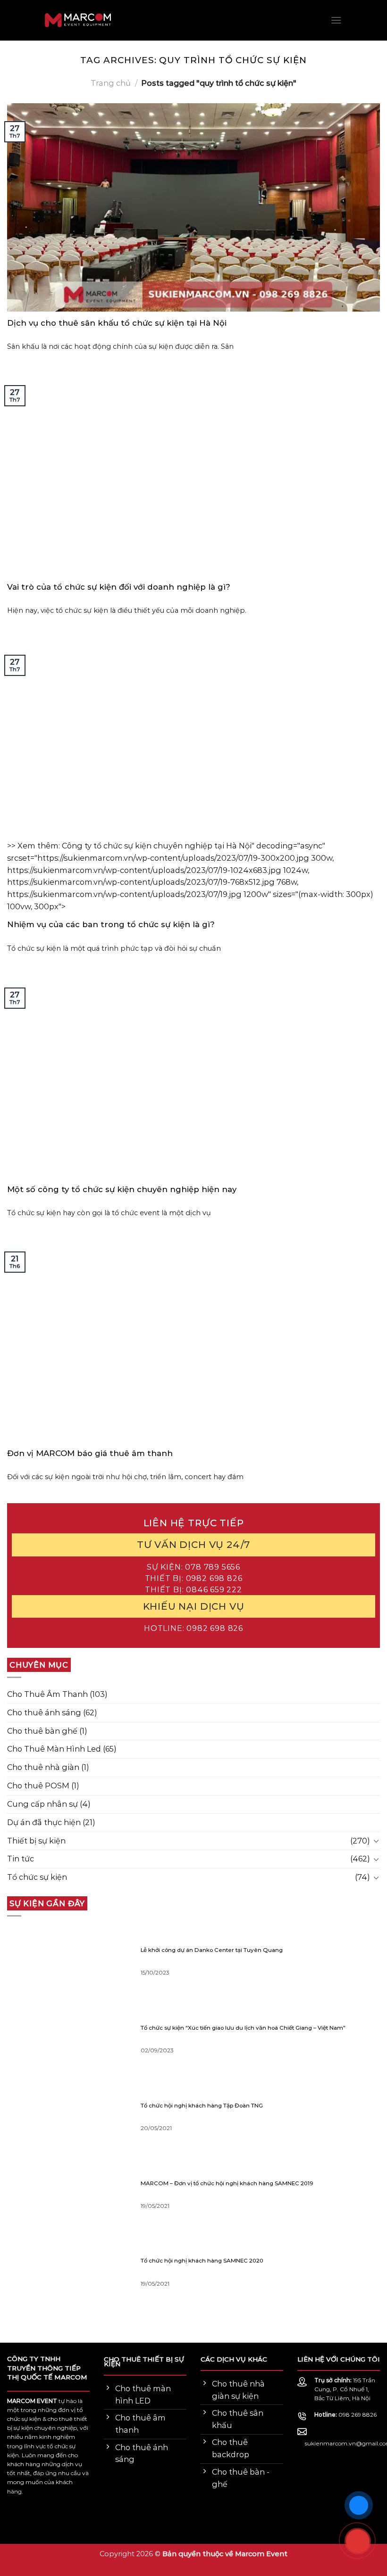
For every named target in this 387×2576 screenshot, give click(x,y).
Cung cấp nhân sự (42, 1803)
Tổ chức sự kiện (37, 1877)
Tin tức (21, 1859)
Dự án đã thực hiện (44, 1822)
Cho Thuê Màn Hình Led (54, 1749)
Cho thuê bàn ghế (42, 1730)
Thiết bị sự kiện (36, 1840)
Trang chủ (111, 83)
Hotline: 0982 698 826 (193, 1628)
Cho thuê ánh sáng (44, 1712)
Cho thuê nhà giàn (43, 1767)
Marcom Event (261, 2554)
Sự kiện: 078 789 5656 (193, 1566)
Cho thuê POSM (38, 1786)
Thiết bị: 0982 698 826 (194, 1578)
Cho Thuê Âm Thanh (47, 1694)
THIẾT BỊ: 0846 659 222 (193, 1589)
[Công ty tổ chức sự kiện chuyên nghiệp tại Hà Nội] (40, 21)
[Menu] (336, 20)
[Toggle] (376, 1841)
